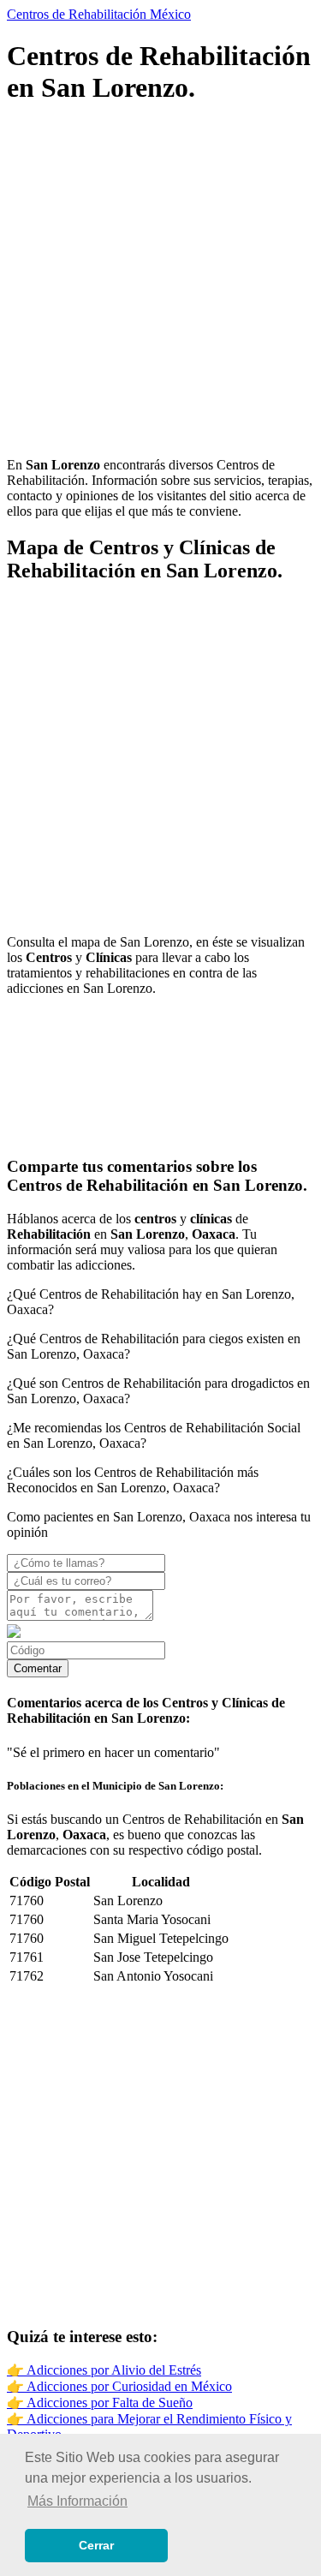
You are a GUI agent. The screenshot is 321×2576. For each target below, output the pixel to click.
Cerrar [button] (96, 2545)
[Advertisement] (160, 283)
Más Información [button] (77, 2501)
